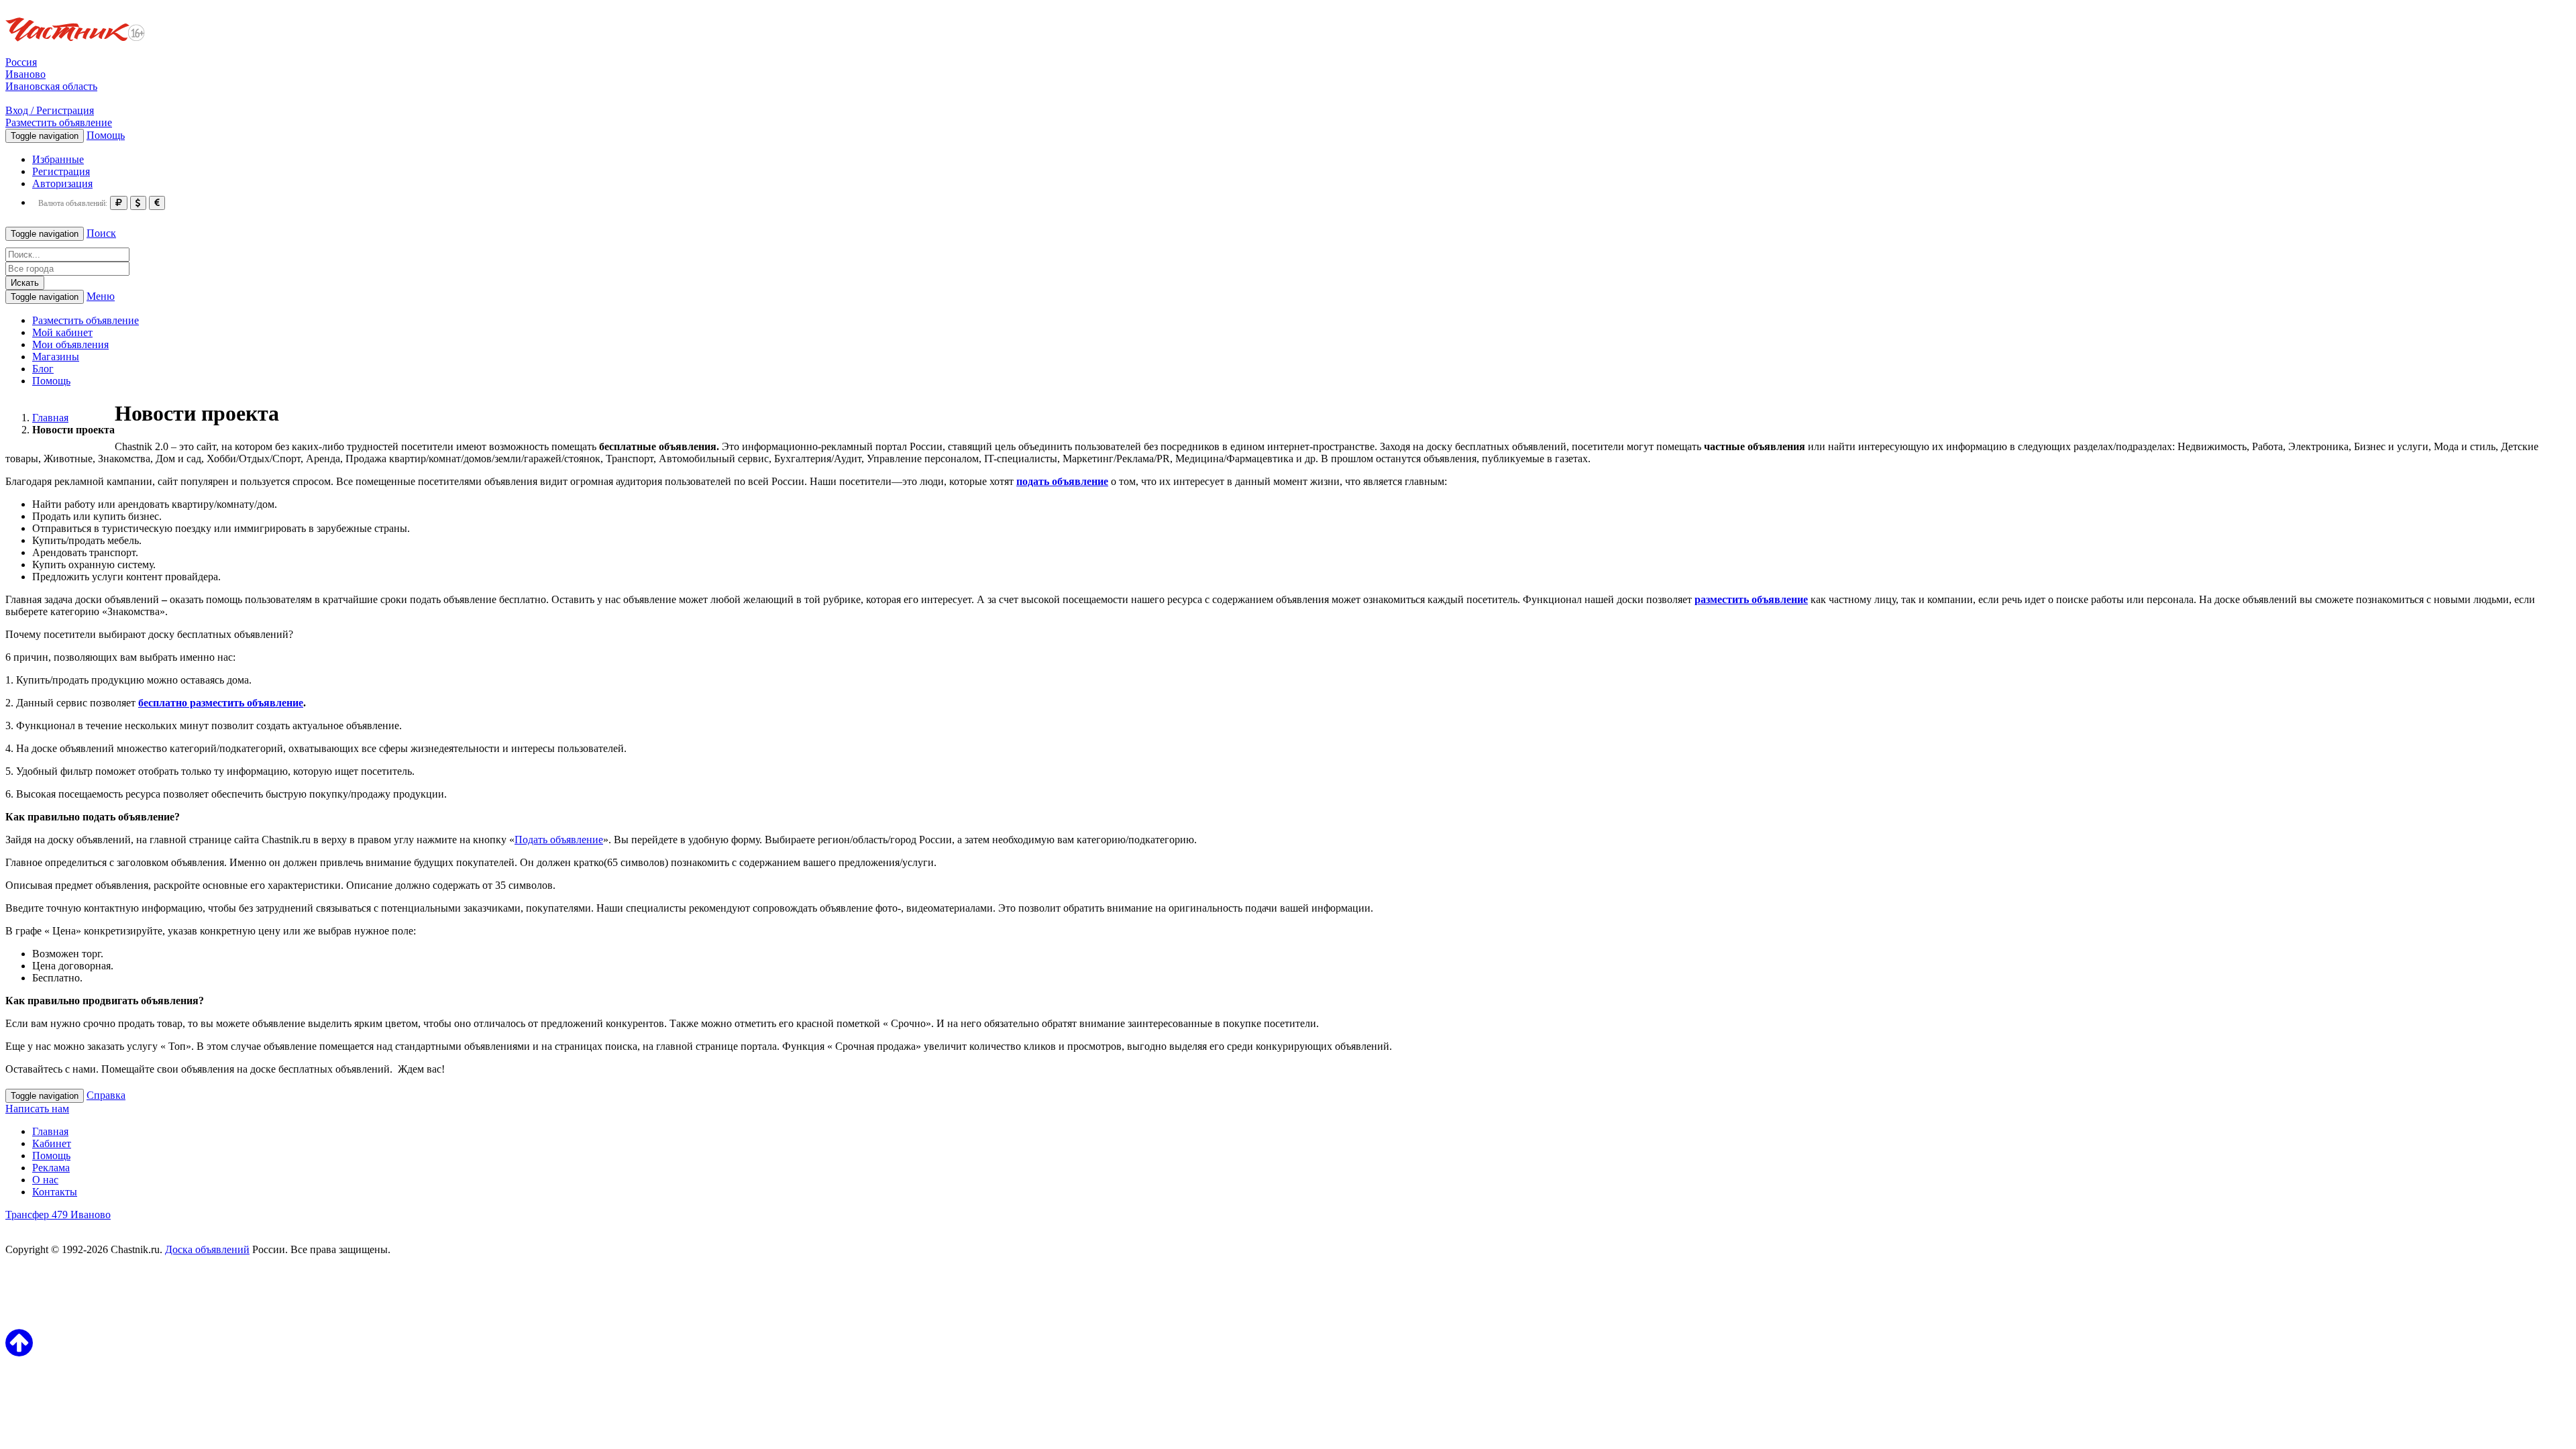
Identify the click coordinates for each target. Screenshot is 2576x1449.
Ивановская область (51, 86)
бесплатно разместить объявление (221, 703)
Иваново (25, 74)
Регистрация (61, 171)
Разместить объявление (59, 122)
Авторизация (62, 183)
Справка (106, 1095)
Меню (101, 296)
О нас (45, 1180)
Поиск (101, 233)
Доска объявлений (207, 1249)
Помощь (106, 135)
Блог (43, 369)
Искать (25, 283)
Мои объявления (70, 344)
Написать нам (37, 1109)
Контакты (55, 1192)
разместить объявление (1751, 599)
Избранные (58, 159)
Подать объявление (559, 840)
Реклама (51, 1168)
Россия (21, 62)
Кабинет (52, 1143)
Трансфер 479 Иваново (58, 1215)
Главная (50, 1131)
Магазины (56, 357)
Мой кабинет (62, 332)
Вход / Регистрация (50, 110)
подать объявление (1062, 481)
